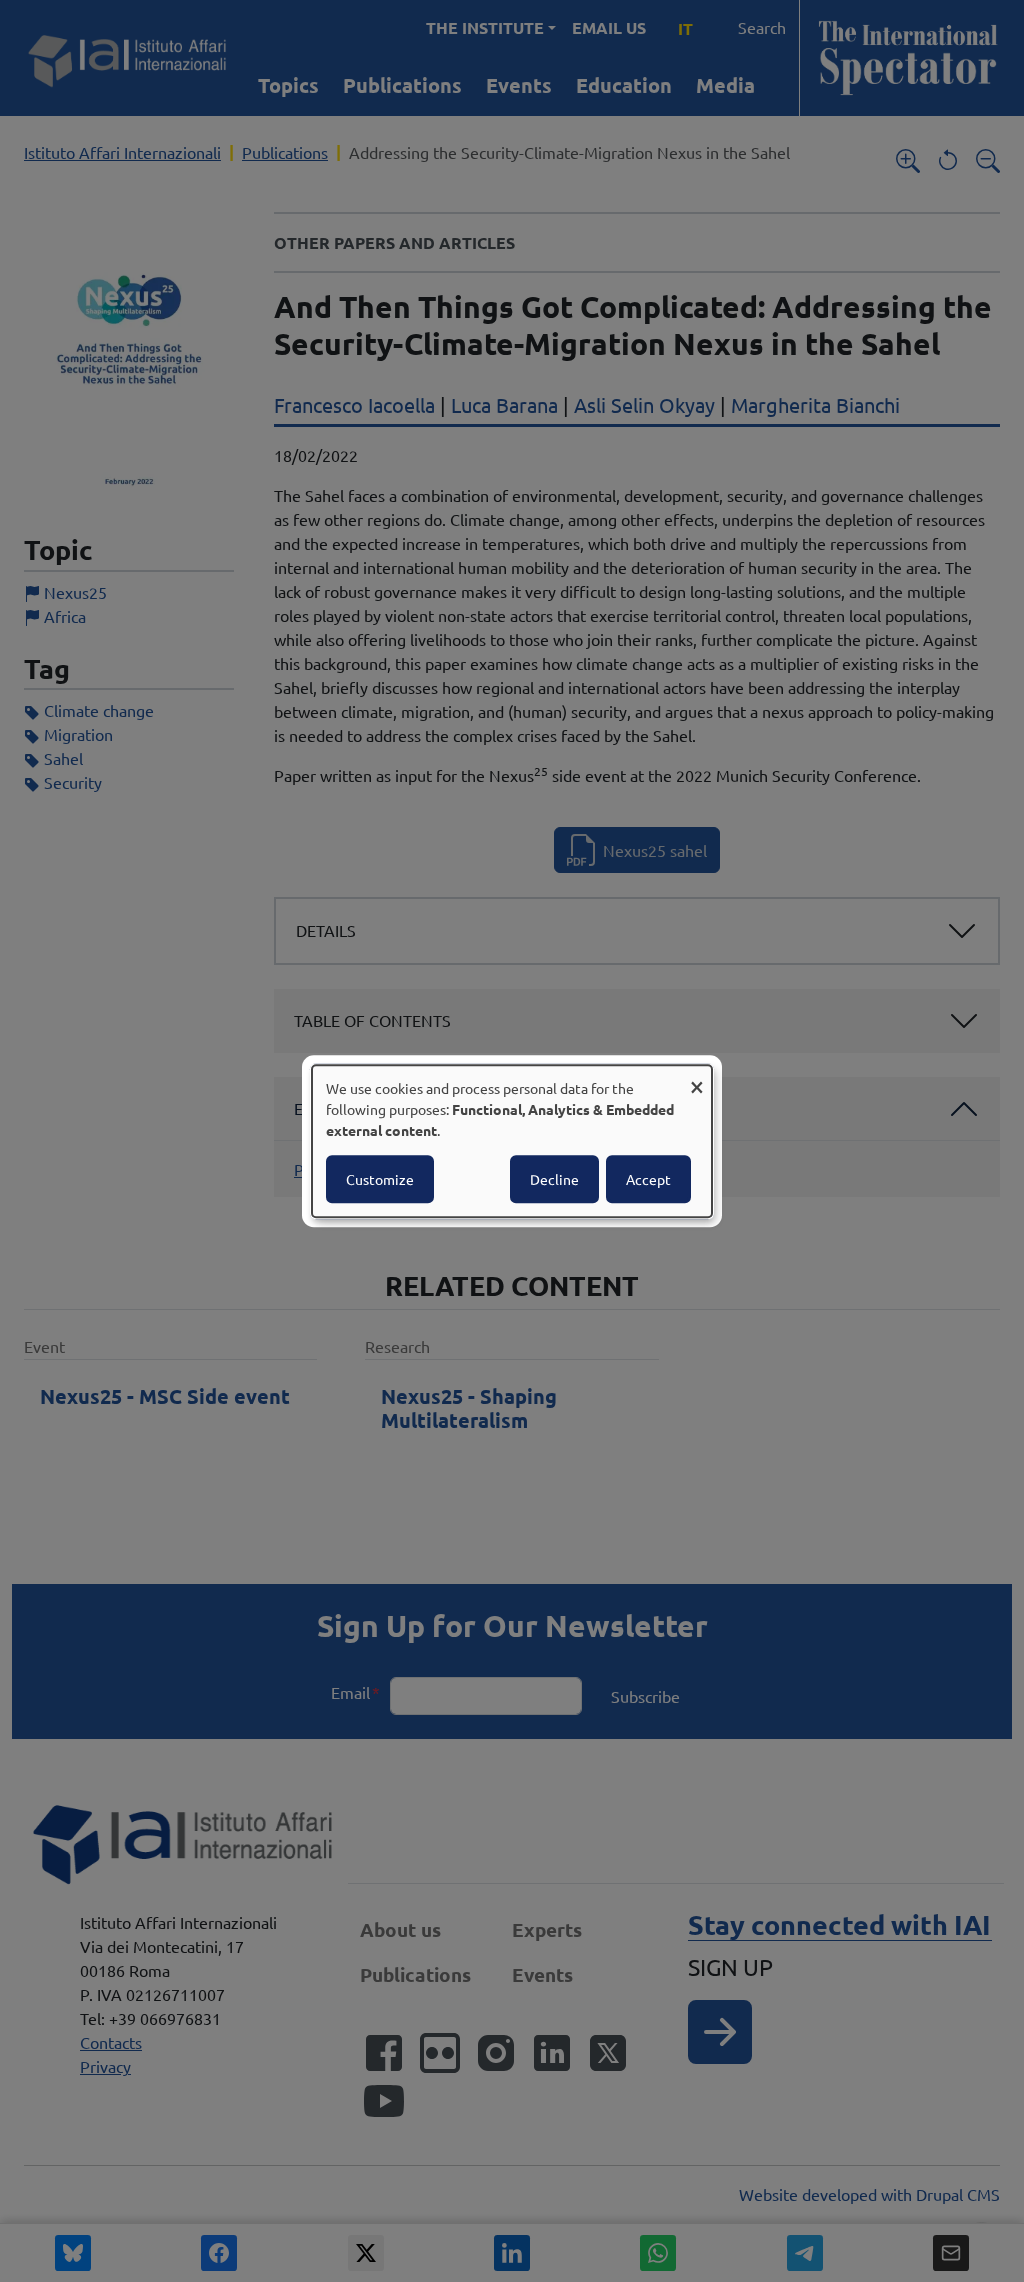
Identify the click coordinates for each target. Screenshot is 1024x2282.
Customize (380, 1179)
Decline (554, 1179)
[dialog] (512, 1141)
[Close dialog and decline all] (697, 1077)
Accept (648, 1179)
